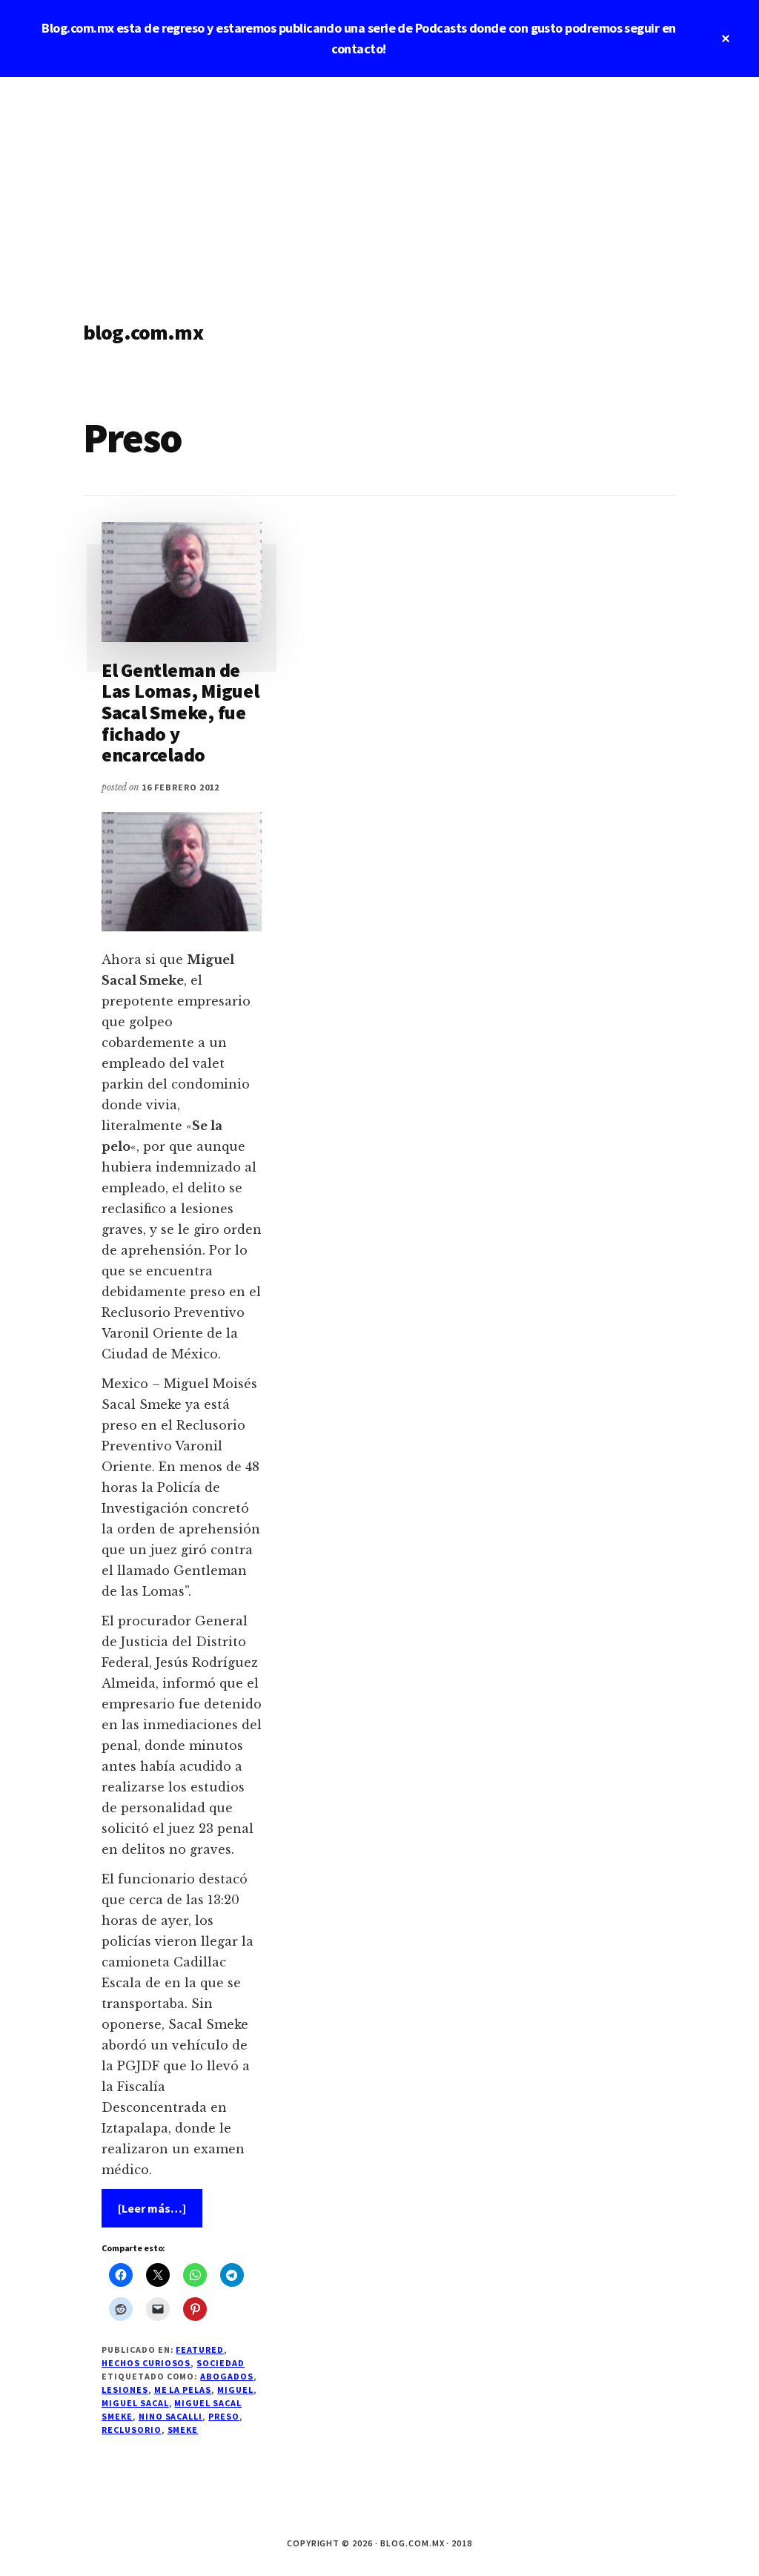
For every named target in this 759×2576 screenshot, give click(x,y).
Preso (224, 2416)
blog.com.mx (143, 332)
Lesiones (125, 2390)
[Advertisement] (379, 188)
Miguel (235, 2390)
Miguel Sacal (135, 2403)
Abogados (227, 2376)
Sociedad (221, 2363)
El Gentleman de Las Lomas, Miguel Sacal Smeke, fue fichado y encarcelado (180, 712)
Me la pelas (183, 2390)
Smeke (183, 2430)
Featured (200, 2349)
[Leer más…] (160, 2214)
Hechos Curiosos (146, 2363)
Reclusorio (132, 2430)
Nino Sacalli (171, 2416)
